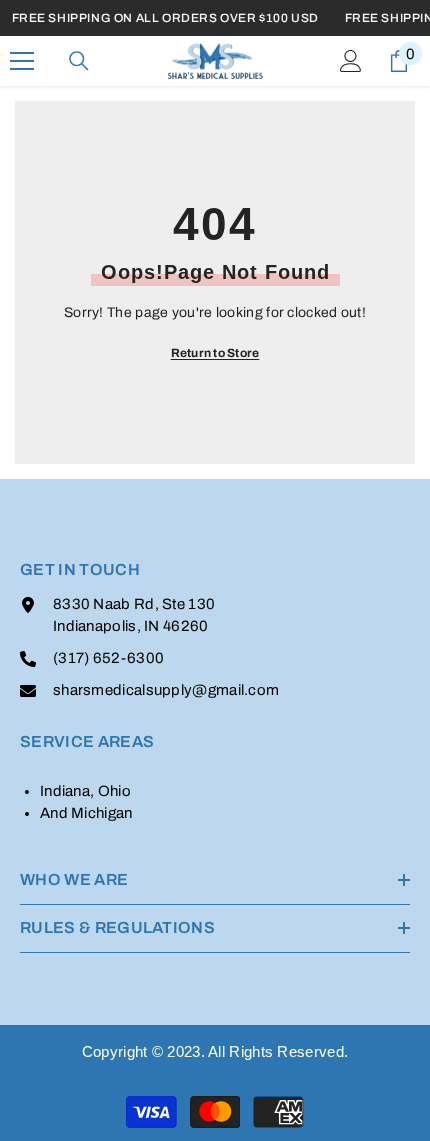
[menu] (22, 61)
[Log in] (351, 61)
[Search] (79, 61)
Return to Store (215, 353)
